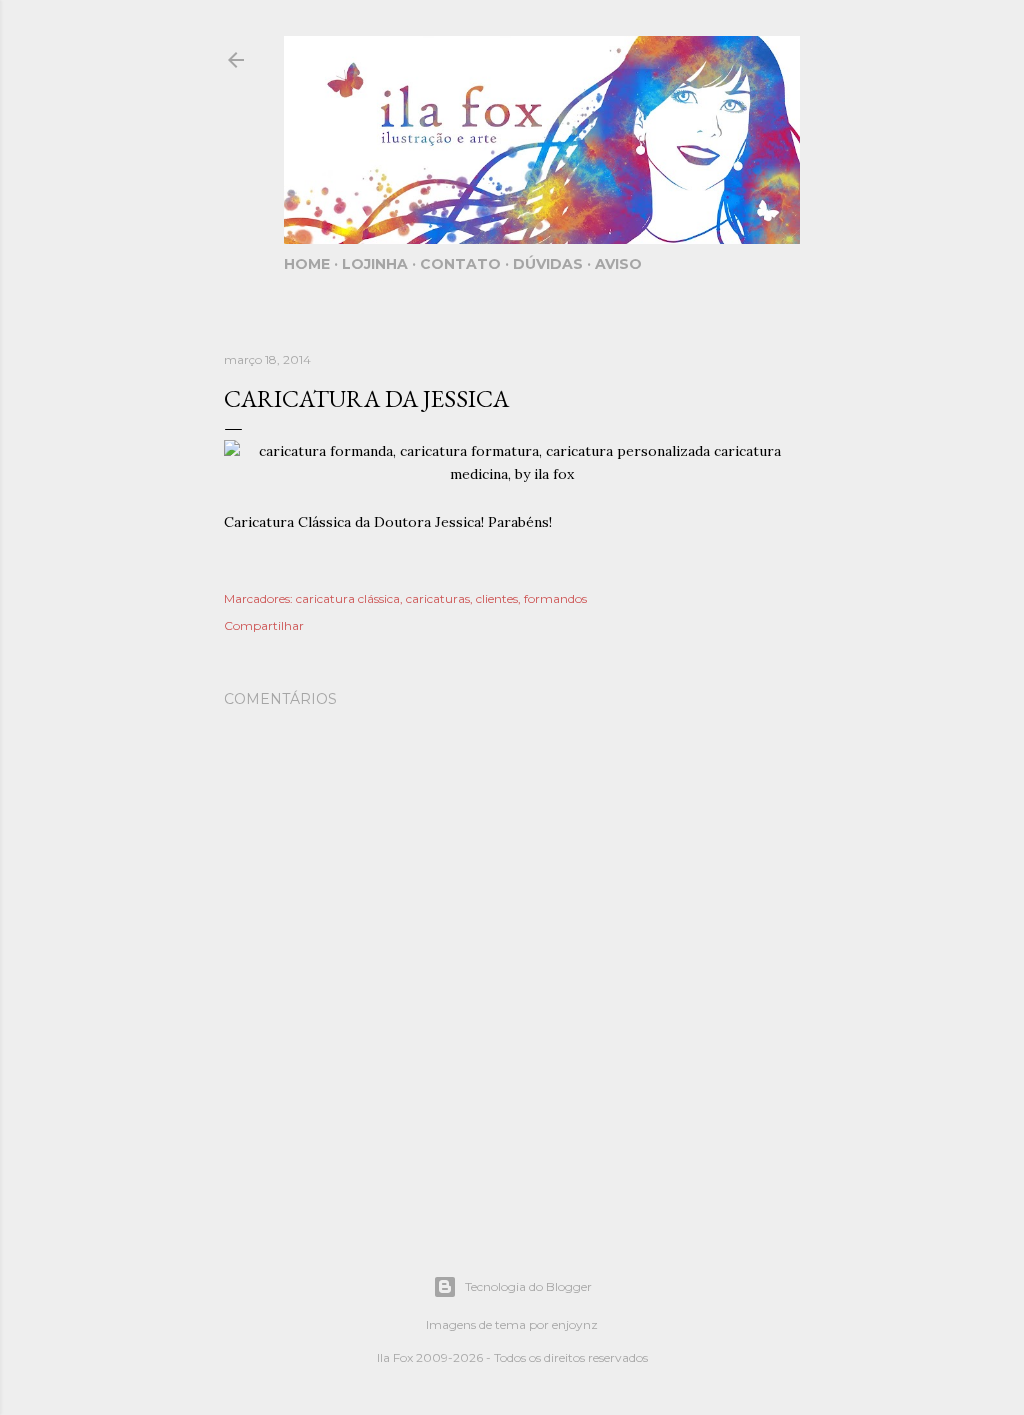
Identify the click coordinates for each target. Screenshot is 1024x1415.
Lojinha (375, 264)
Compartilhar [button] (264, 625)
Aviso (618, 264)
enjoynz (575, 1324)
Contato (460, 264)
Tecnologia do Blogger (528, 1286)
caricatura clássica (348, 598)
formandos (555, 598)
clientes (497, 598)
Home (307, 264)
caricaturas (438, 598)
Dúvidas (548, 264)
